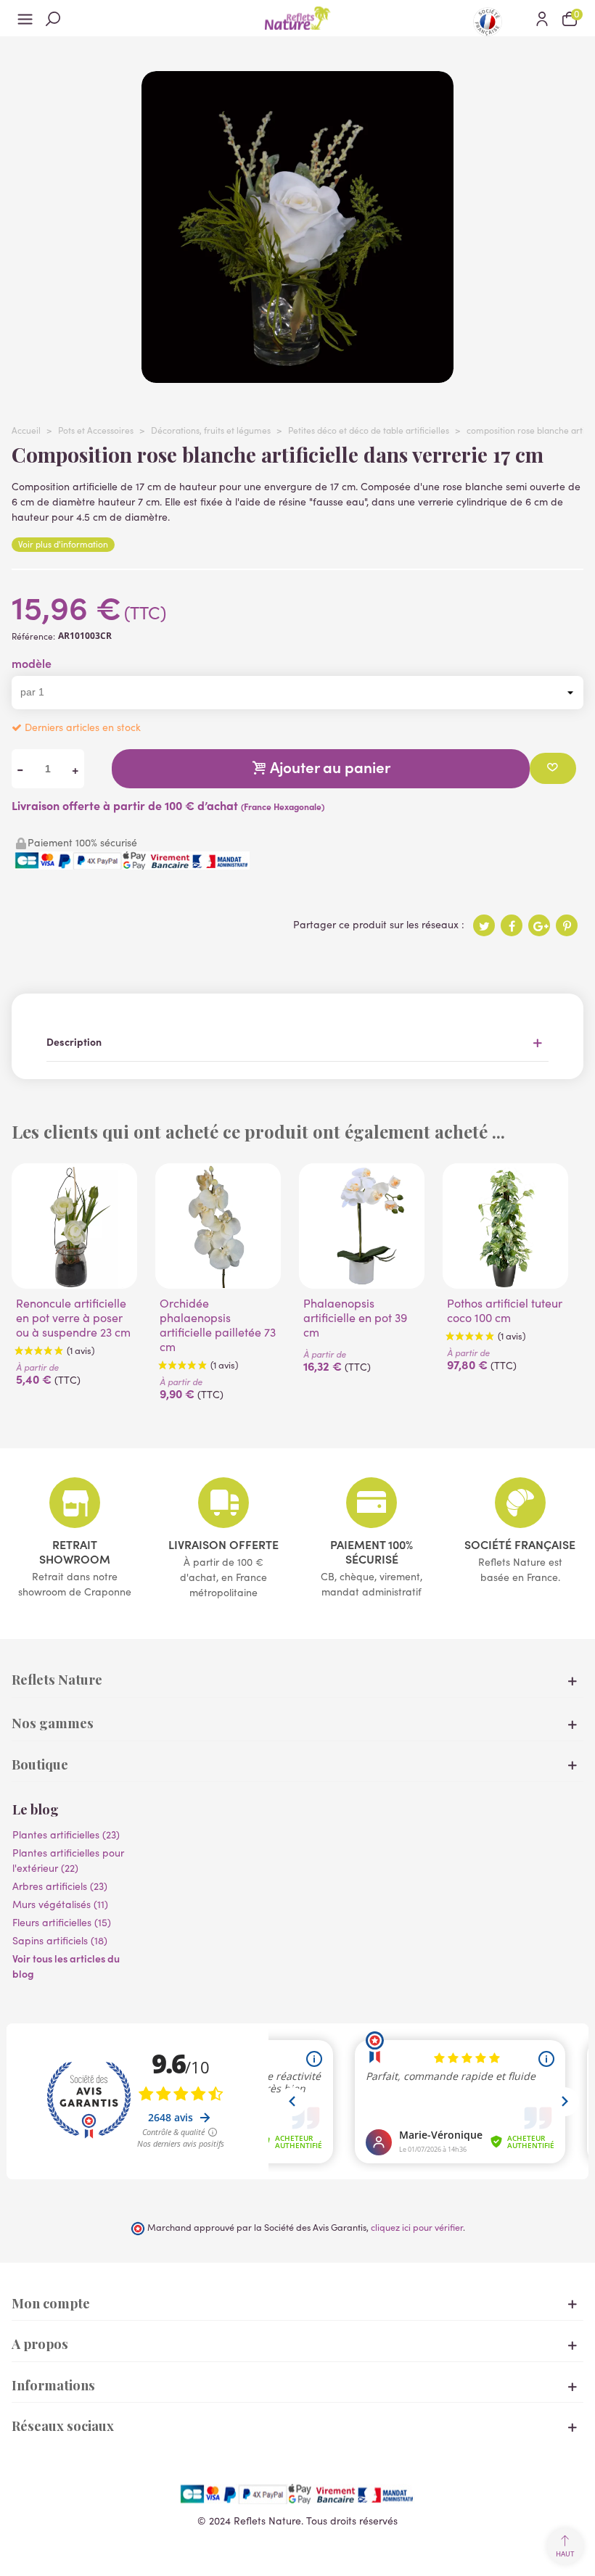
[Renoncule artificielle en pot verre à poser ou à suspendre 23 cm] (74, 1226)
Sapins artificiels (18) (60, 1940)
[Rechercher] (53, 18)
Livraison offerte (223, 1544)
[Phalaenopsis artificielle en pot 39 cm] (362, 1226)
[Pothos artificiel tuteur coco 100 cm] (505, 1226)
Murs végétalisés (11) (60, 1904)
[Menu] (25, 18)
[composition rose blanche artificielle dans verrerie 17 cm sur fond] (297, 375)
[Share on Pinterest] (567, 925)
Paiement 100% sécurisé (372, 1551)
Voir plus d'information (63, 544)
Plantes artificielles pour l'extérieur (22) (68, 1860)
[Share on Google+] (539, 925)
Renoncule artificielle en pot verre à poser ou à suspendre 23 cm (73, 1318)
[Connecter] (542, 18)
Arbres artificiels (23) (60, 1886)
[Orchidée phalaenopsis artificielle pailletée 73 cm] (218, 1226)
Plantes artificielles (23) (66, 1834)
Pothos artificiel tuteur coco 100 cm (505, 1310)
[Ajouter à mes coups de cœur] (553, 768)
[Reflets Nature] (297, 18)
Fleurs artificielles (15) (62, 1922)
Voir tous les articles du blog (66, 1966)
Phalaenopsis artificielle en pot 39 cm (355, 1318)
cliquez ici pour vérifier (417, 2227)
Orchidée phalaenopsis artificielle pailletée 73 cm (218, 1325)
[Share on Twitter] (484, 925)
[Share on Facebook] (512, 925)
